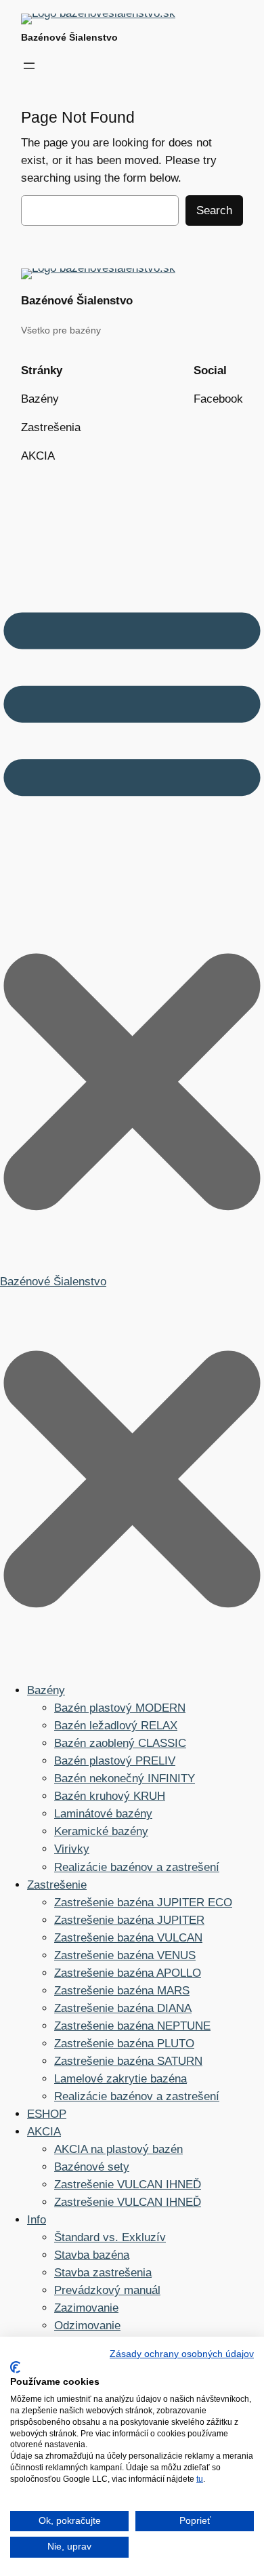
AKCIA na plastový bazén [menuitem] (118, 2149)
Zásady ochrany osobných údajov (182, 2354)
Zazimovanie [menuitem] (86, 2308)
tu (200, 2479)
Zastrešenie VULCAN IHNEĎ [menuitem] (128, 2185)
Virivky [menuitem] (72, 1849)
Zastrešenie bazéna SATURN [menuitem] (128, 2061)
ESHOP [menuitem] (47, 2114)
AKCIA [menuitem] (44, 2132)
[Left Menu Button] (132, 1661)
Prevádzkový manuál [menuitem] (107, 2290)
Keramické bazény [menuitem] (101, 1831)
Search (214, 210)
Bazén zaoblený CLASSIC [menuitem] (120, 1743)
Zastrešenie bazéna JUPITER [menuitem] (129, 1920)
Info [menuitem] (37, 2220)
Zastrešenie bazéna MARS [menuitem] (122, 1991)
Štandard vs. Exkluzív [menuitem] (110, 2237)
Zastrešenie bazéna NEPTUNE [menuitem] (132, 2026)
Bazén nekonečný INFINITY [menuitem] (125, 1778)
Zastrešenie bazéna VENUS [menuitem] (125, 1955)
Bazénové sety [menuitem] (92, 2167)
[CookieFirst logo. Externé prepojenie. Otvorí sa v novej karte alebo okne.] (15, 2367)
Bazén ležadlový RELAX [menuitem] (116, 1726)
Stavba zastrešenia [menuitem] (103, 2273)
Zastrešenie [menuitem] (57, 1885)
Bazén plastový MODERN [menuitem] (120, 1708)
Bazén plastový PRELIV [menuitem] (115, 1761)
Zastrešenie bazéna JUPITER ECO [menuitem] (143, 1903)
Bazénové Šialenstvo (69, 37)
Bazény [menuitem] (46, 1690)
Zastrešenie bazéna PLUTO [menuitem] (124, 2044)
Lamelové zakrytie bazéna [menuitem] (120, 2079)
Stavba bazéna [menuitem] (92, 2255)
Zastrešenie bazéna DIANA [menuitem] (123, 2008)
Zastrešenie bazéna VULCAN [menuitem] (128, 1938)
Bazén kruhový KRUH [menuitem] (110, 1796)
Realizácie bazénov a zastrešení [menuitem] (137, 1867)
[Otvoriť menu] (29, 66)
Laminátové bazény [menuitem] (103, 1814)
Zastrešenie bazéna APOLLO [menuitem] (128, 1973)
